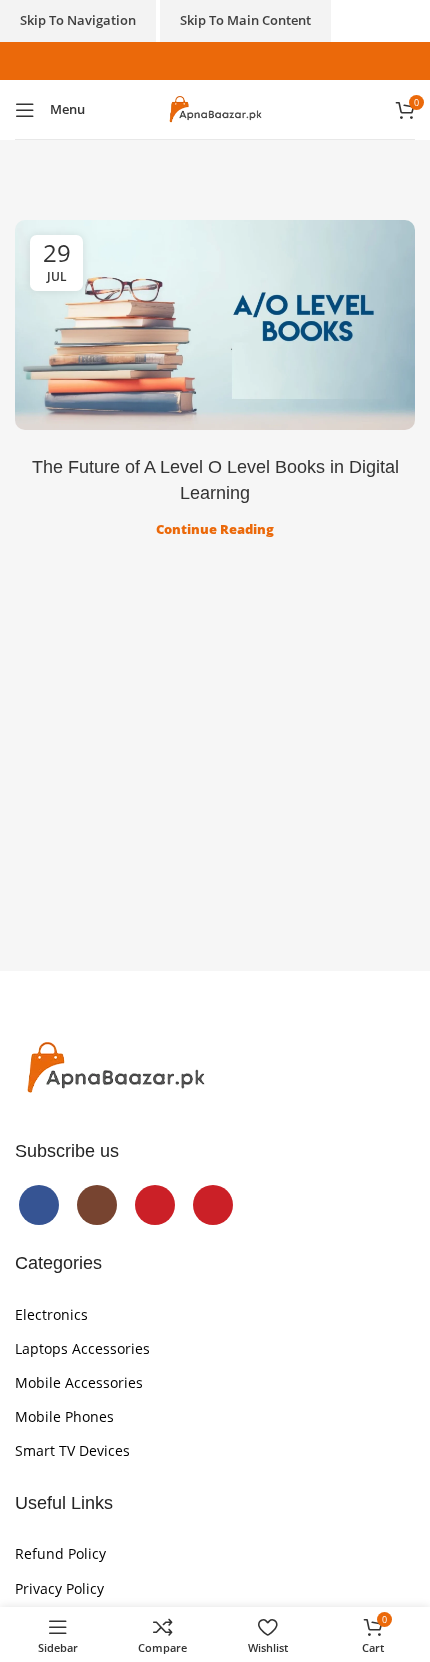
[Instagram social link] (204, 60)
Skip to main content (245, 20)
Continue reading (215, 529)
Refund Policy (60, 1553)
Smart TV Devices (72, 1450)
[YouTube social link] (225, 60)
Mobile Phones (64, 1416)
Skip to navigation (78, 20)
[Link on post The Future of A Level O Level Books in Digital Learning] (215, 325)
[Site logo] (215, 108)
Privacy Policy (59, 1588)
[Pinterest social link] (246, 60)
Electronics (51, 1314)
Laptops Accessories (82, 1348)
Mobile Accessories (79, 1382)
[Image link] (115, 1067)
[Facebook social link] (182, 60)
